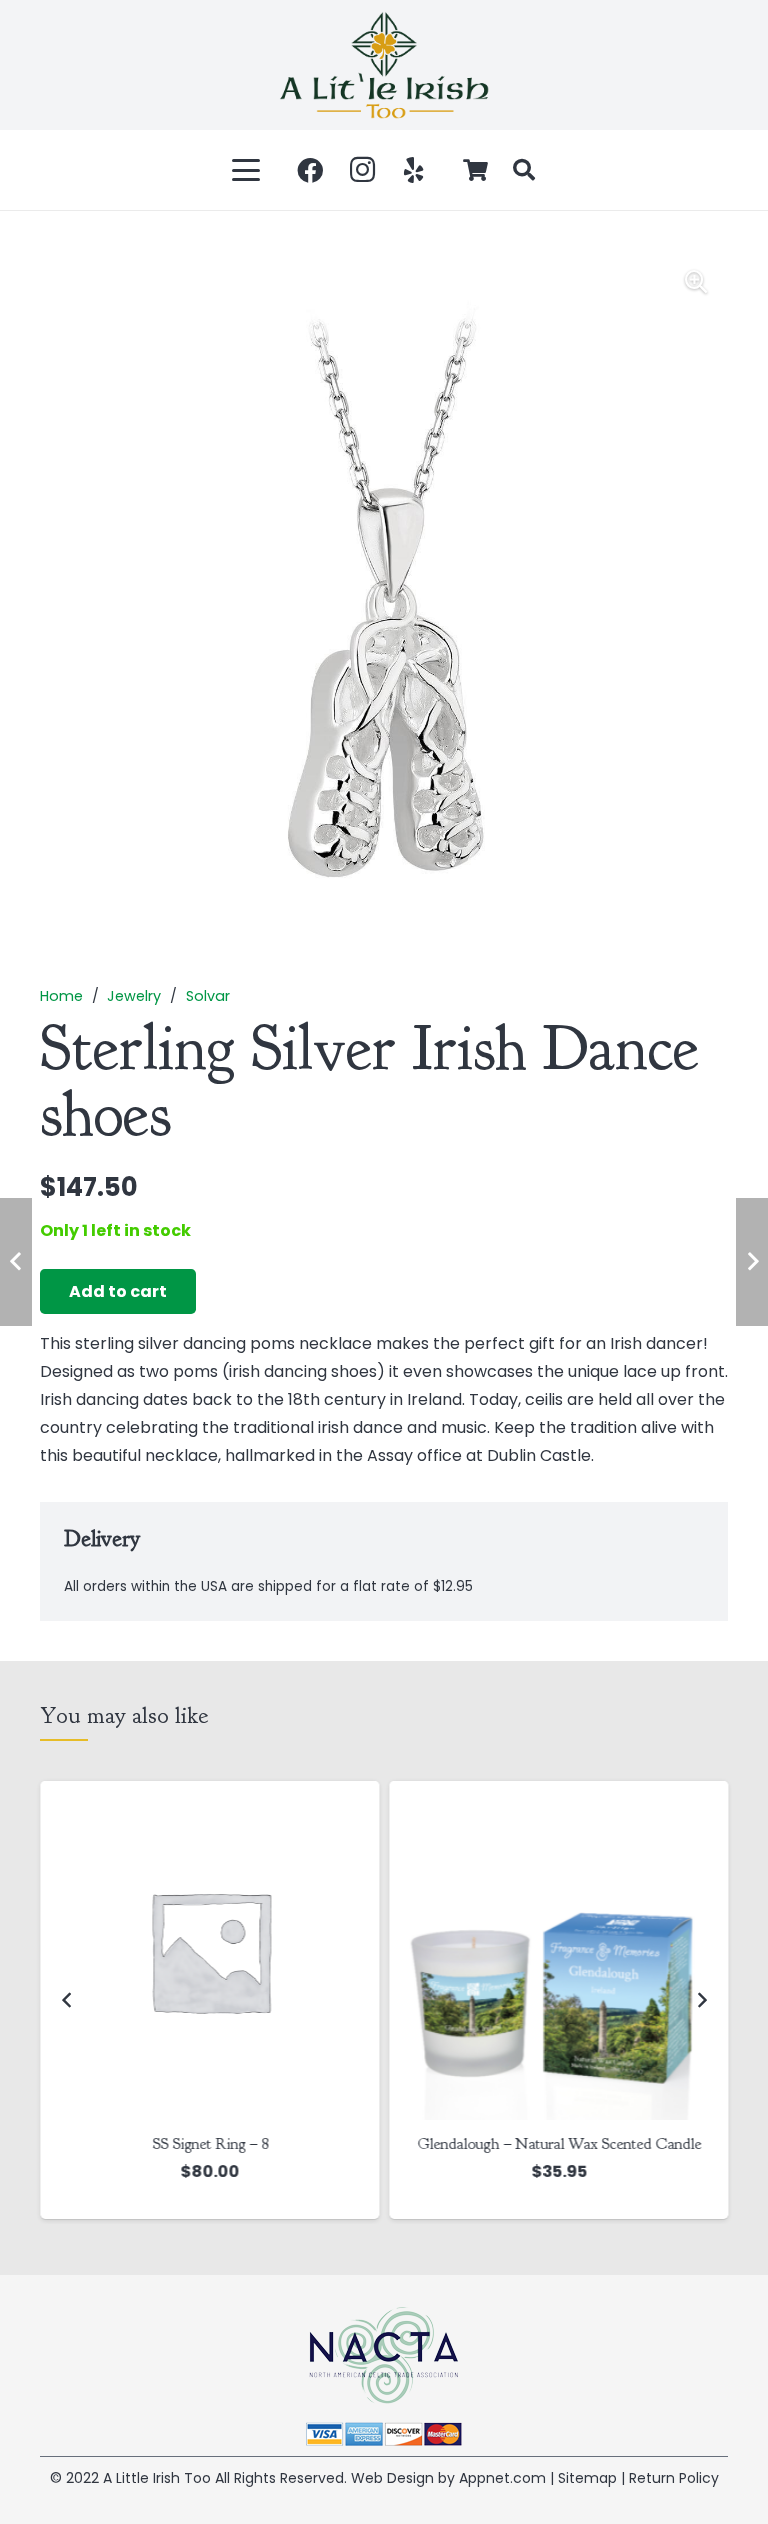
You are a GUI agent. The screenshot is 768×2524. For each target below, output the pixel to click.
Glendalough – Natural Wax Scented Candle (559, 2144)
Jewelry (134, 996)
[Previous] (67, 2000)
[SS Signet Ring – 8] (209, 1950)
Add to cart (118, 1291)
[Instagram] (362, 170)
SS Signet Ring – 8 (210, 2144)
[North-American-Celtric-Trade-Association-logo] (384, 2355)
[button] (247, 170)
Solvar (208, 996)
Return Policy (674, 2478)
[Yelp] (414, 170)
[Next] (701, 2000)
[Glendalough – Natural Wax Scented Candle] (558, 1950)
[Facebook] (310, 170)
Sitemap (587, 2478)
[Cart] (476, 170)
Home (61, 996)
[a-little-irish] (384, 65)
